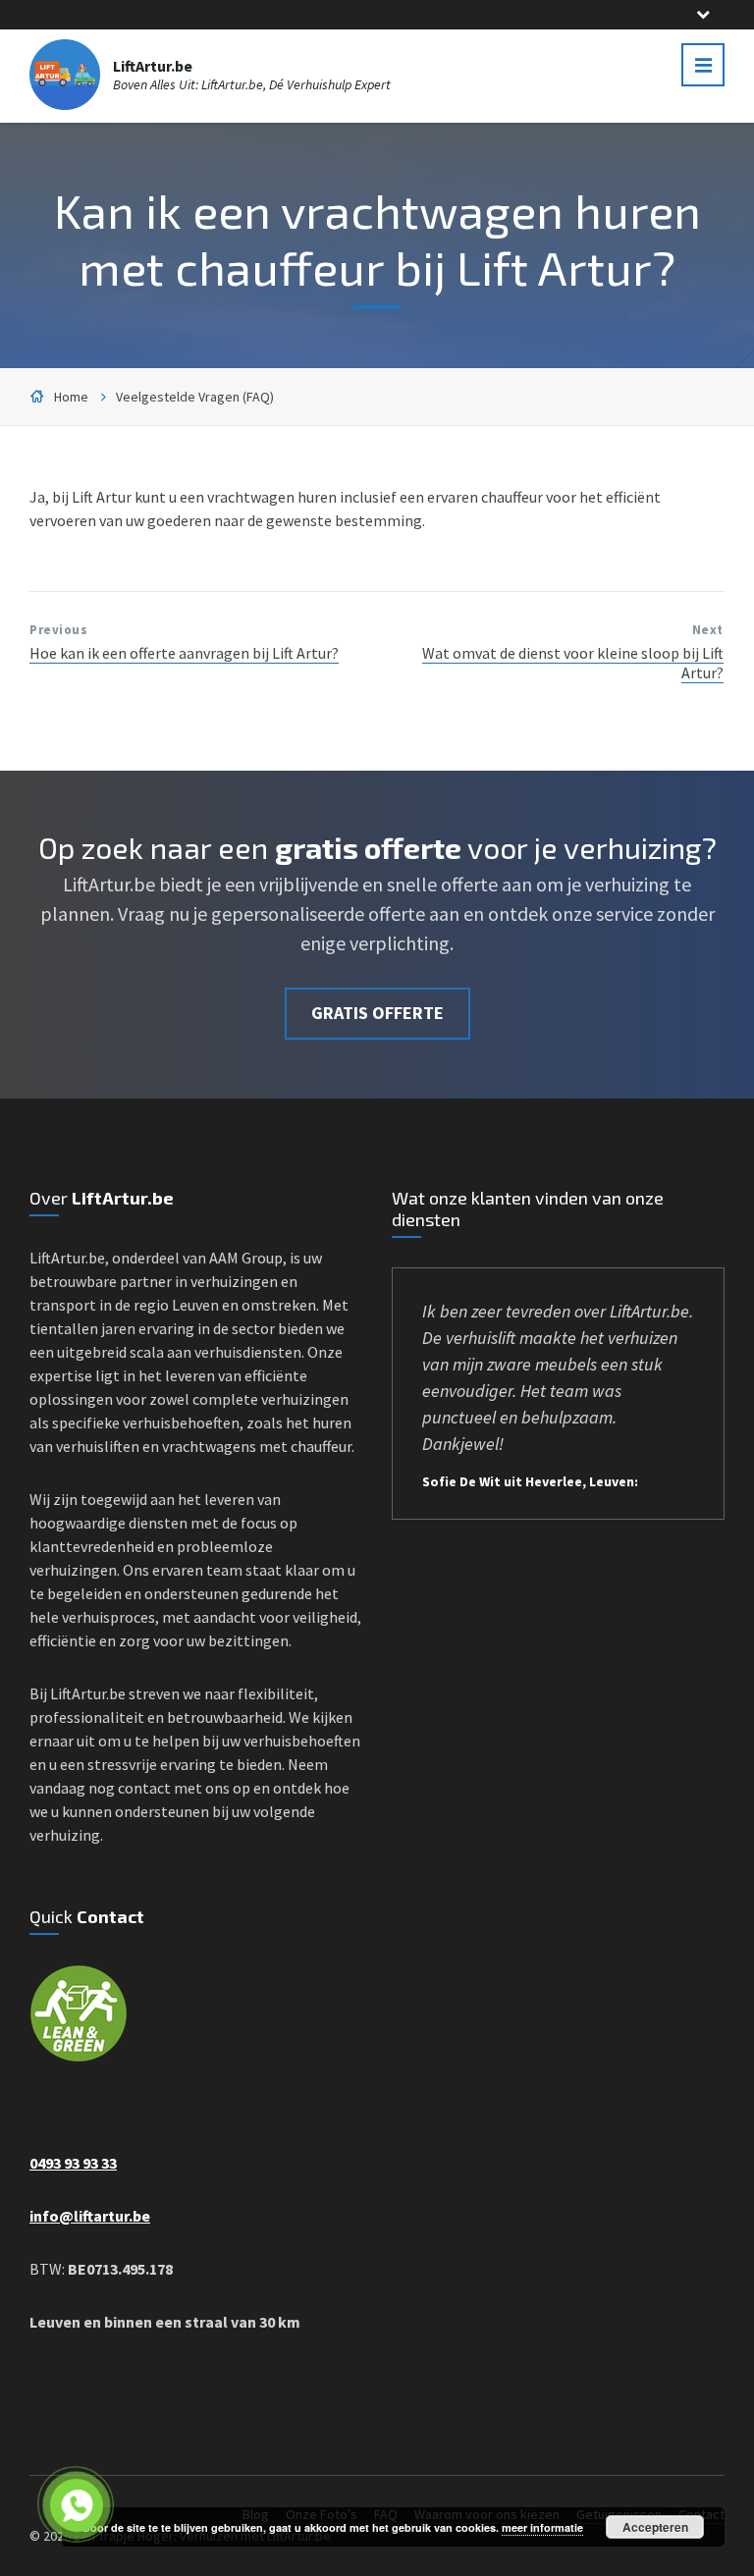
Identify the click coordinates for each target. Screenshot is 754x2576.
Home (71, 397)
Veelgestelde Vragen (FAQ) (195, 397)
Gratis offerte (377, 1013)
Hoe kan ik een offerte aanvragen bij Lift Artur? (184, 653)
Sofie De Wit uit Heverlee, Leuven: (530, 1481)
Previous (58, 630)
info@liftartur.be (90, 2216)
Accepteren (655, 2527)
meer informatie (542, 2527)
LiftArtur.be (153, 66)
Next (708, 630)
